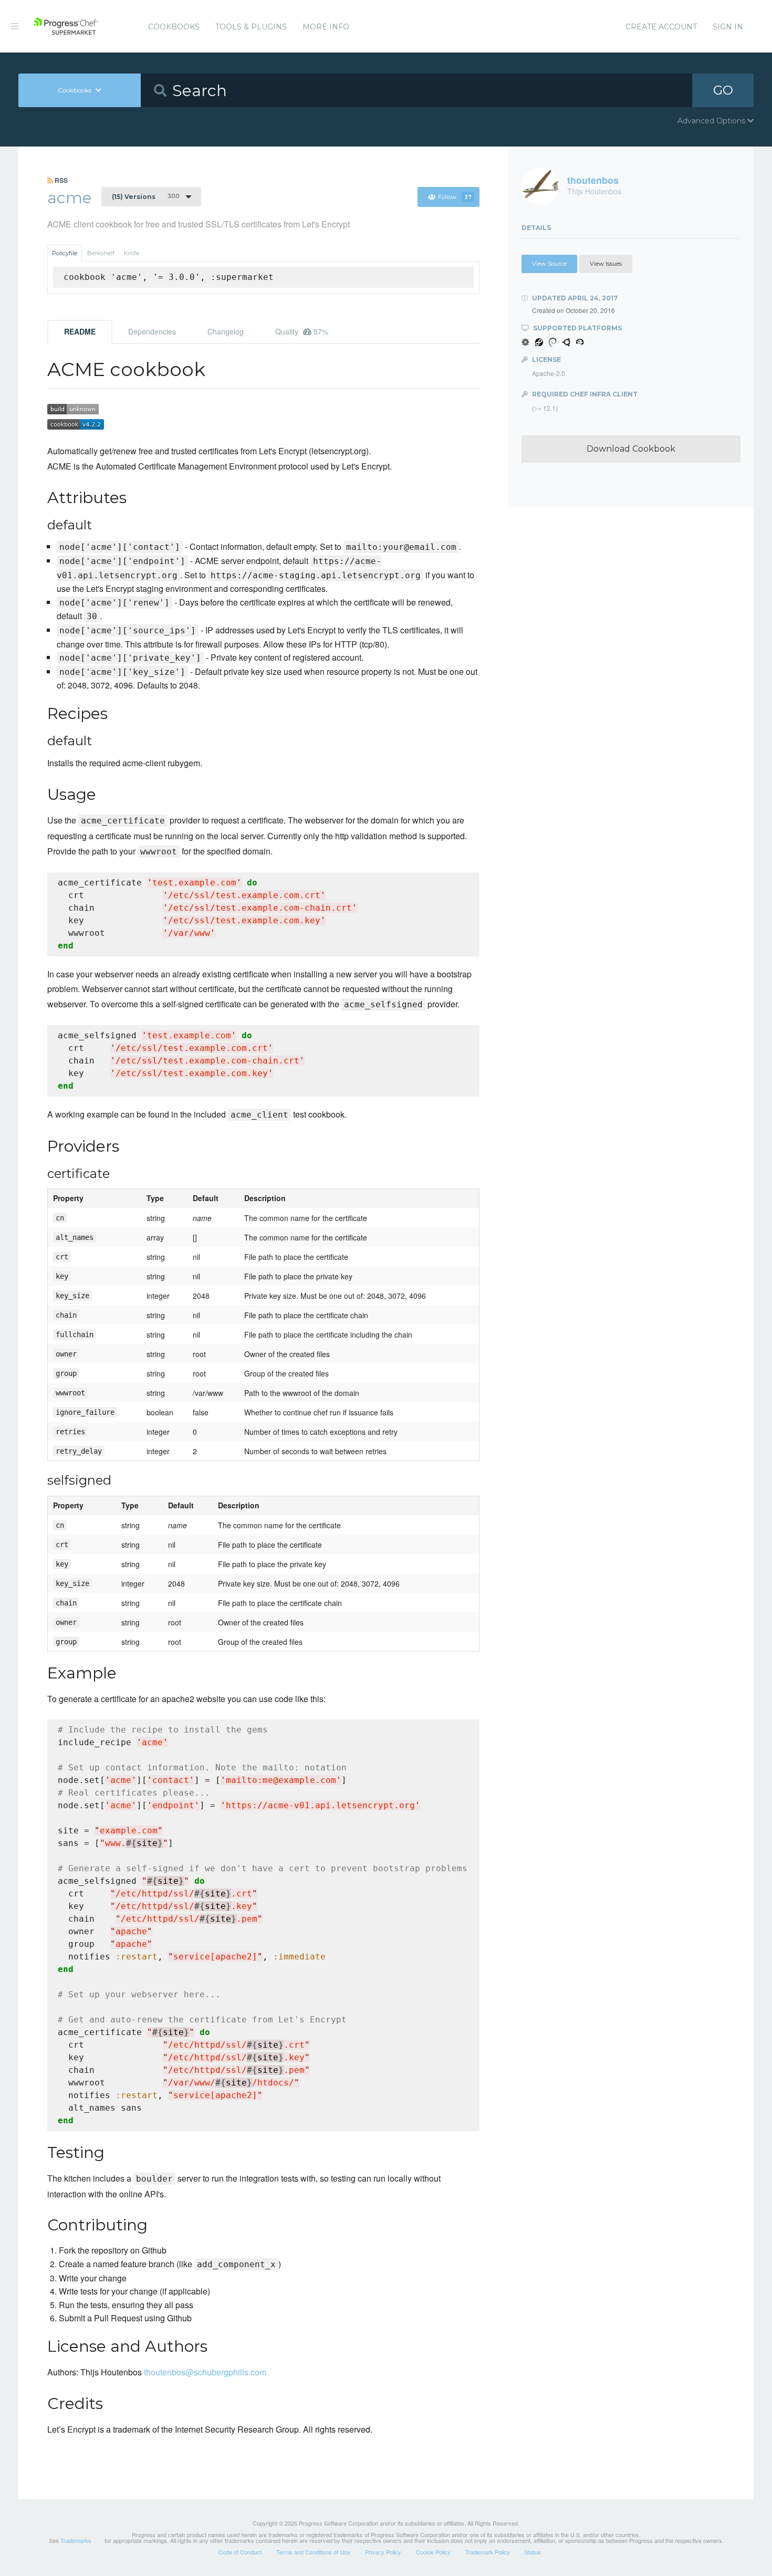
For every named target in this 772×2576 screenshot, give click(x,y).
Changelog (226, 331)
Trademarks (76, 2540)
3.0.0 (145, 196)
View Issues (606, 264)
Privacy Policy (383, 2552)
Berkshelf (101, 253)
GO (723, 90)
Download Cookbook (631, 449)
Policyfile (65, 253)
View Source (549, 264)
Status (533, 2552)
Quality (302, 331)
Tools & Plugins (251, 27)
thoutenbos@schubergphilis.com (205, 2372)
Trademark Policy (488, 2552)
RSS (60, 180)
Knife (132, 253)
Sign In (728, 27)
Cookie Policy (433, 2552)
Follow (455, 197)
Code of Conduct (240, 2552)
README (80, 331)
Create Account (661, 27)
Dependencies (152, 331)
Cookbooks (174, 27)
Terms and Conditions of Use (313, 2552)
